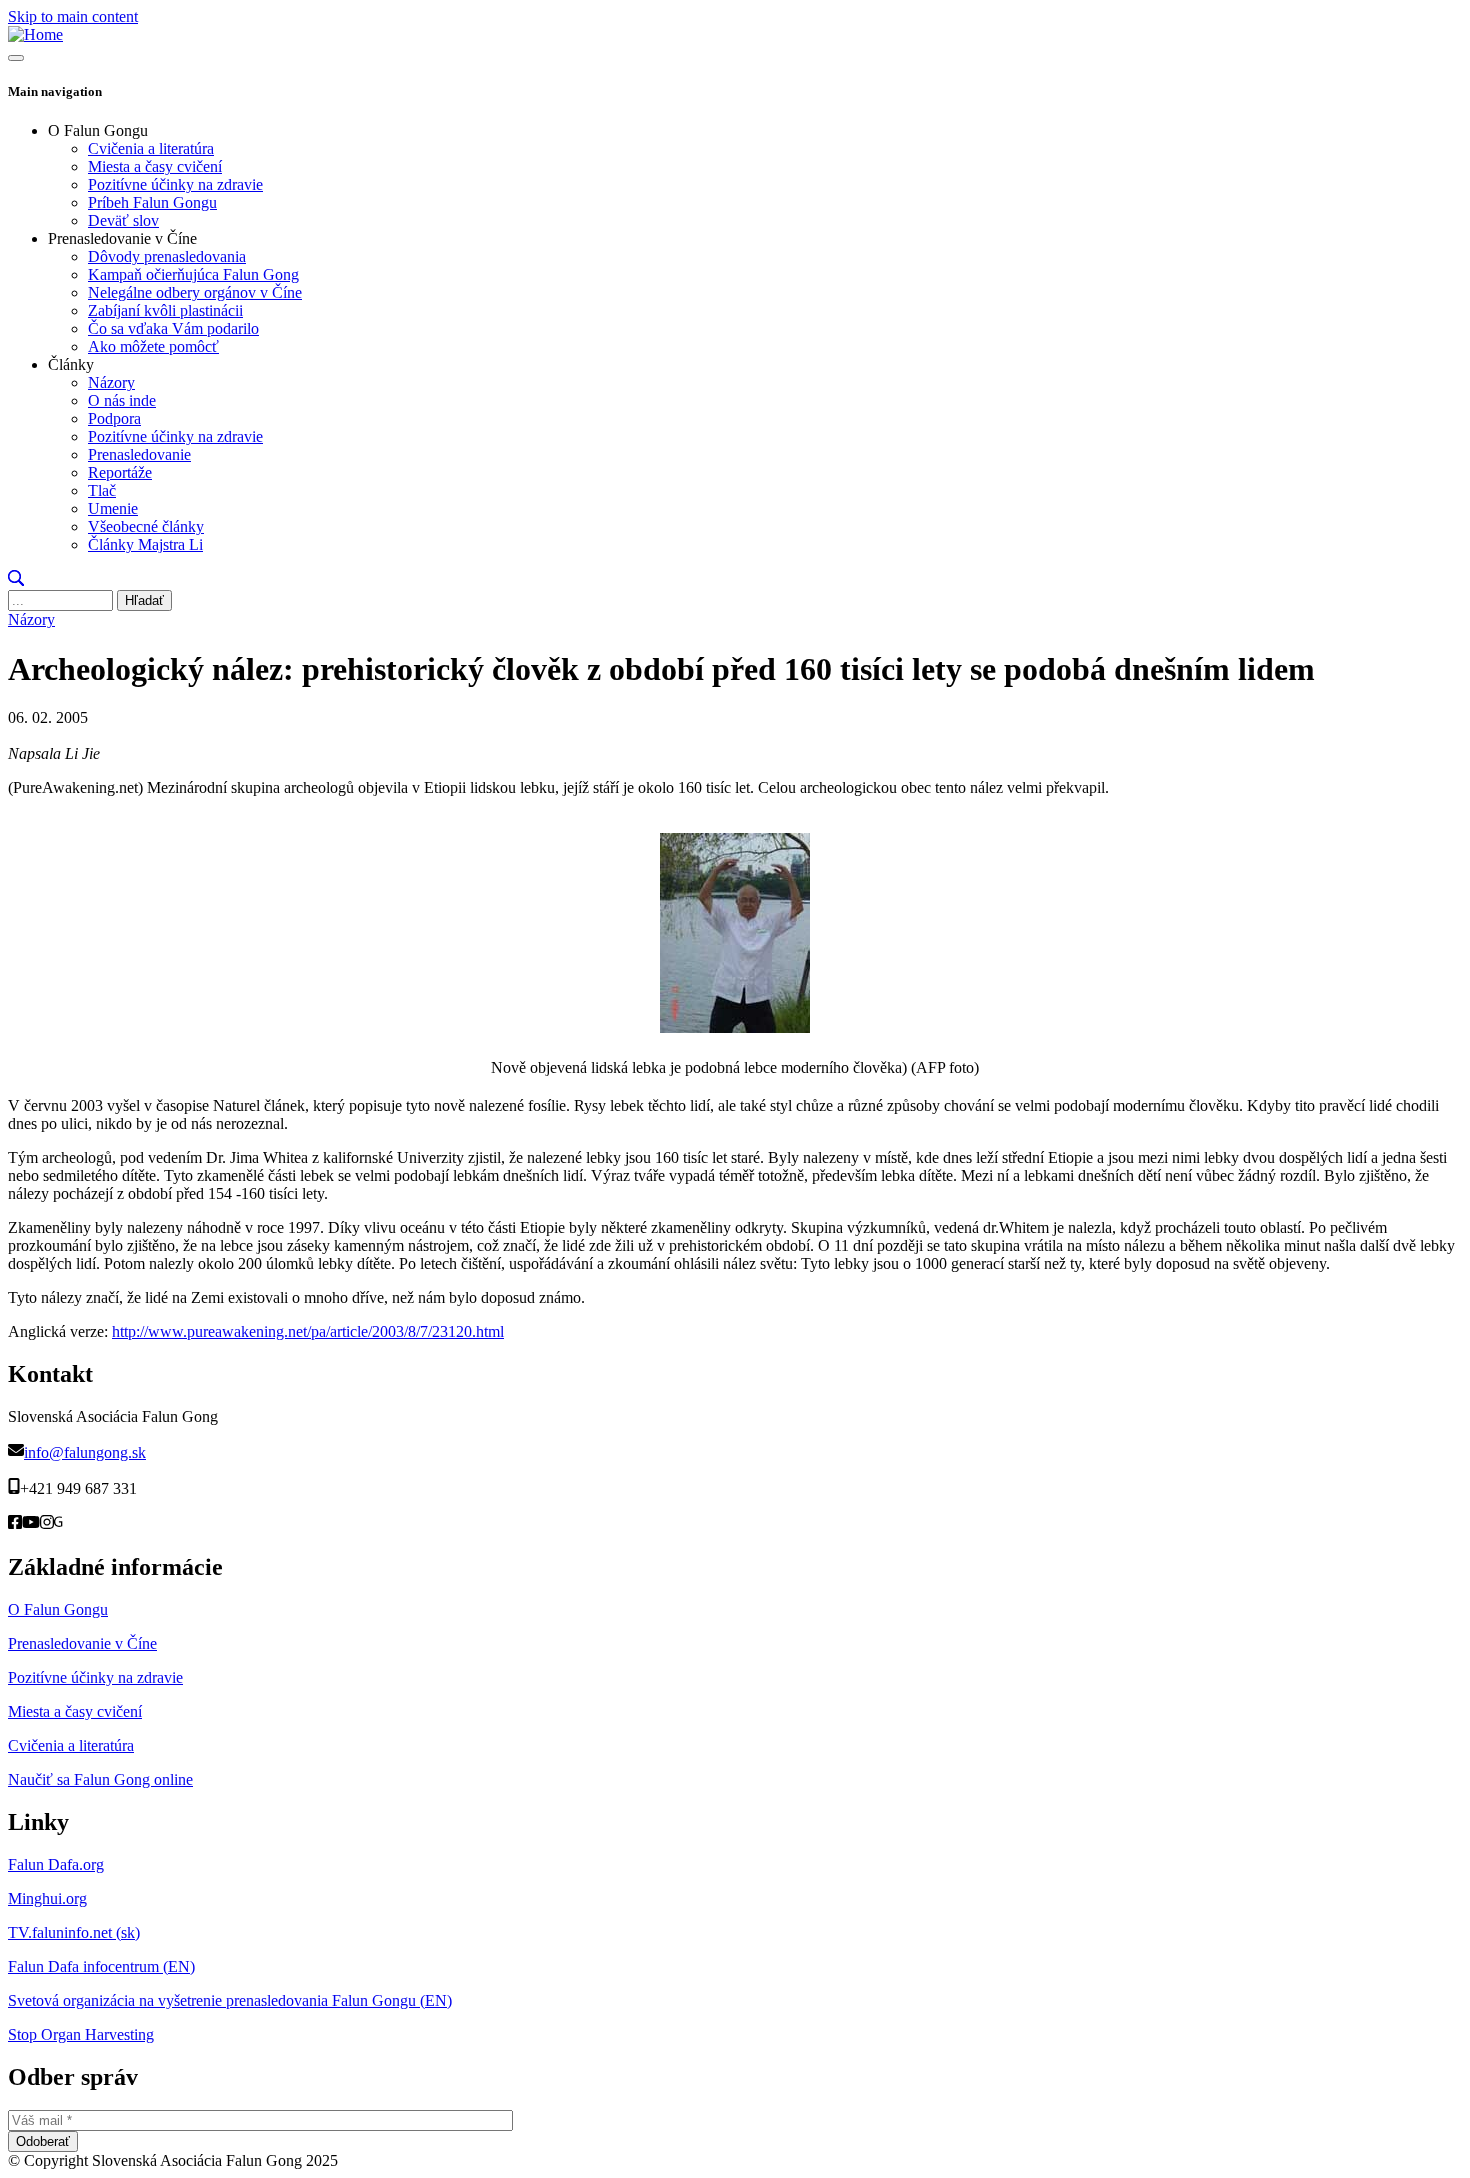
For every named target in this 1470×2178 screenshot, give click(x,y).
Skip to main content (73, 16)
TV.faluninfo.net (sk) (74, 1932)
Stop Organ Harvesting (81, 2034)
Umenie (113, 508)
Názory (111, 382)
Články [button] (71, 364)
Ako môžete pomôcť (153, 346)
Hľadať (144, 600)
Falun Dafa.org (56, 1864)
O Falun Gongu (58, 1609)
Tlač (102, 490)
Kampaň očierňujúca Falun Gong (193, 274)
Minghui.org (47, 1898)
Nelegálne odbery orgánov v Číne (195, 292)
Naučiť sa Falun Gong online (100, 1779)
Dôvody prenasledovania (167, 256)
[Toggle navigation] (16, 58)
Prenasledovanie (139, 454)
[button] (16, 580)
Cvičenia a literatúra (151, 148)
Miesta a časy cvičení (155, 166)
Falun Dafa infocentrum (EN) (101, 1966)
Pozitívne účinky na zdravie (175, 184)
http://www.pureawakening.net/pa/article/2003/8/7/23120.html (308, 1331)
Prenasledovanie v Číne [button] (122, 238)
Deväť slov (123, 220)
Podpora (114, 418)
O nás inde (122, 400)
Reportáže (120, 472)
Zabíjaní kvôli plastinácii (165, 310)
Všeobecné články (146, 526)
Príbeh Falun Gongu (152, 202)
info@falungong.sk (85, 1452)
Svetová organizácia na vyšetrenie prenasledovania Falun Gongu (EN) (230, 2000)
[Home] (35, 34)
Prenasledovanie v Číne (82, 1643)
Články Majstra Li (145, 544)
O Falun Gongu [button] (98, 130)
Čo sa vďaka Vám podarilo (173, 328)
